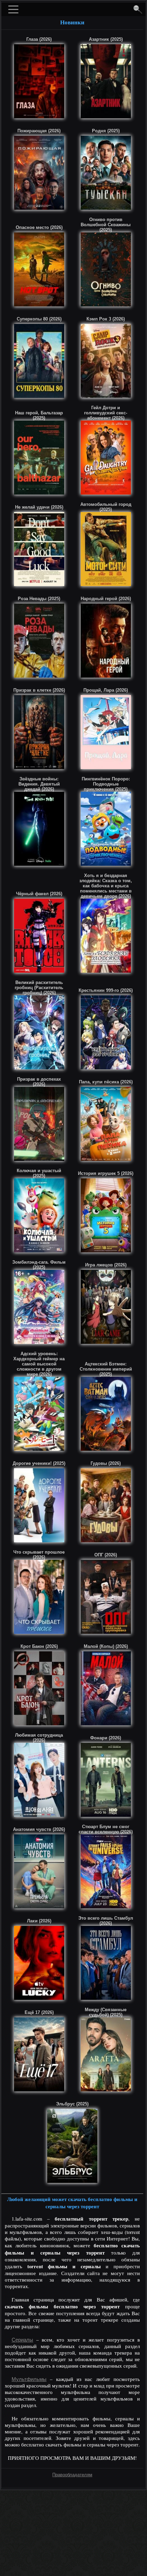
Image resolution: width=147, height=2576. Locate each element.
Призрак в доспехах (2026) (39, 1082)
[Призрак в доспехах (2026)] (39, 1124)
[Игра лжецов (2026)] (106, 1307)
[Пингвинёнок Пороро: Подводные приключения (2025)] (106, 829)
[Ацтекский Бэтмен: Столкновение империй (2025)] (106, 1414)
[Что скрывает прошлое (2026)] (39, 1597)
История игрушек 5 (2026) (106, 1173)
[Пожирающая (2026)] (39, 173)
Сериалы (22, 2340)
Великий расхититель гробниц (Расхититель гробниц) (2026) (39, 988)
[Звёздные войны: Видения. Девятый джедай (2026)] (39, 829)
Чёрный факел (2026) (39, 894)
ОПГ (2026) (106, 1555)
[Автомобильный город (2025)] (106, 549)
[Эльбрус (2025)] (72, 2146)
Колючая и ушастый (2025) (39, 1173)
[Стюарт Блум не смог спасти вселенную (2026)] (106, 1871)
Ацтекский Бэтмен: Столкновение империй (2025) (106, 1369)
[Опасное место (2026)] (39, 269)
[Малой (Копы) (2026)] (106, 1688)
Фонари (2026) (106, 1738)
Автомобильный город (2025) (106, 507)
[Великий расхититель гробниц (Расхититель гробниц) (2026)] (39, 1032)
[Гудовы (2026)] (106, 1505)
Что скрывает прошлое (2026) (39, 1555)
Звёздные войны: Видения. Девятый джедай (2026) (39, 784)
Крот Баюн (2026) (39, 1646)
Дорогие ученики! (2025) (39, 1463)
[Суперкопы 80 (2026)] (39, 361)
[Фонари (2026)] (106, 1780)
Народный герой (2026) (106, 599)
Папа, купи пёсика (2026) (106, 1082)
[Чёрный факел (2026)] (39, 936)
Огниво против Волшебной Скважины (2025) (106, 225)
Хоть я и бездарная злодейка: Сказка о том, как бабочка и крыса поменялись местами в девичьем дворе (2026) (106, 886)
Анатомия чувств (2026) (39, 1829)
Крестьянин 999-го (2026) (106, 990)
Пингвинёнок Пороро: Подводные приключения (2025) (106, 784)
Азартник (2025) (106, 39)
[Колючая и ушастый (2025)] (39, 1215)
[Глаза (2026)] (39, 81)
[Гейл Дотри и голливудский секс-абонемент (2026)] (106, 458)
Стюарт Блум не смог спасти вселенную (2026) (106, 1829)
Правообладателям (72, 2475)
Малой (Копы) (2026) (106, 1646)
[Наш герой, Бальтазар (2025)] (39, 458)
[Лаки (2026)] (39, 1963)
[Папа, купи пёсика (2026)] (106, 1124)
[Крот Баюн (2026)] (39, 1688)
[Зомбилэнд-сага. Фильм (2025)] (39, 1307)
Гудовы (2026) (106, 1463)
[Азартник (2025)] (106, 81)
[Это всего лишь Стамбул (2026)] (106, 1963)
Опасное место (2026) (39, 227)
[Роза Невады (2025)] (39, 641)
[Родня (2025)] (106, 173)
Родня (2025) (106, 131)
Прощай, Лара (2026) (106, 690)
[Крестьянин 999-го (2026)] (106, 1032)
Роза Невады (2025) (39, 599)
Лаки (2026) (39, 1921)
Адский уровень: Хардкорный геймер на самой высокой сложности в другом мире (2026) (39, 1364)
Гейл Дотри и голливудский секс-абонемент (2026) (106, 413)
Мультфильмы (29, 2379)
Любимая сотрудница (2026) (39, 1738)
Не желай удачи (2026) (39, 507)
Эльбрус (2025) (72, 2104)
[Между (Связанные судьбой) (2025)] (106, 2054)
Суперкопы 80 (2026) (39, 319)
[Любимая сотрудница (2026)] (39, 1780)
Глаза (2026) (39, 39)
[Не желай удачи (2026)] (39, 549)
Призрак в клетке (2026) (39, 690)
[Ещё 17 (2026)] (39, 2054)
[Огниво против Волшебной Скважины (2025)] (106, 269)
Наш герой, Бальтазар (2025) (39, 415)
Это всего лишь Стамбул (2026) (106, 1921)
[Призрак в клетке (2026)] (39, 732)
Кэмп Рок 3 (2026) (106, 319)
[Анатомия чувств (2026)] (39, 1871)
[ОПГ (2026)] (106, 1597)
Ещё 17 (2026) (39, 2012)
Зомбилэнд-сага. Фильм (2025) (39, 1265)
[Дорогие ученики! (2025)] (39, 1505)
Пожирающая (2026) (39, 131)
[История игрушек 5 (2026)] (106, 1215)
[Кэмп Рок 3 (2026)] (106, 361)
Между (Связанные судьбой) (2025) (106, 2012)
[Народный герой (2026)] (106, 641)
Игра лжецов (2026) (106, 1265)
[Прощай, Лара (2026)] (106, 732)
